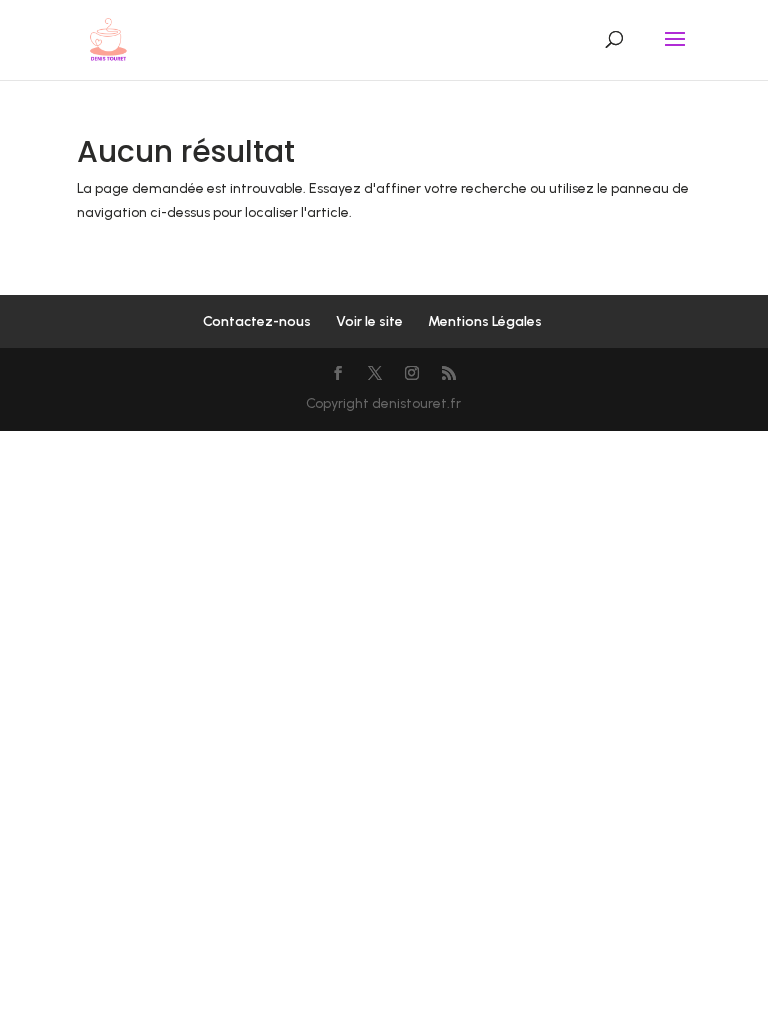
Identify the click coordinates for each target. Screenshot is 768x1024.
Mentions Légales (485, 321)
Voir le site (369, 321)
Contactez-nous (257, 321)
